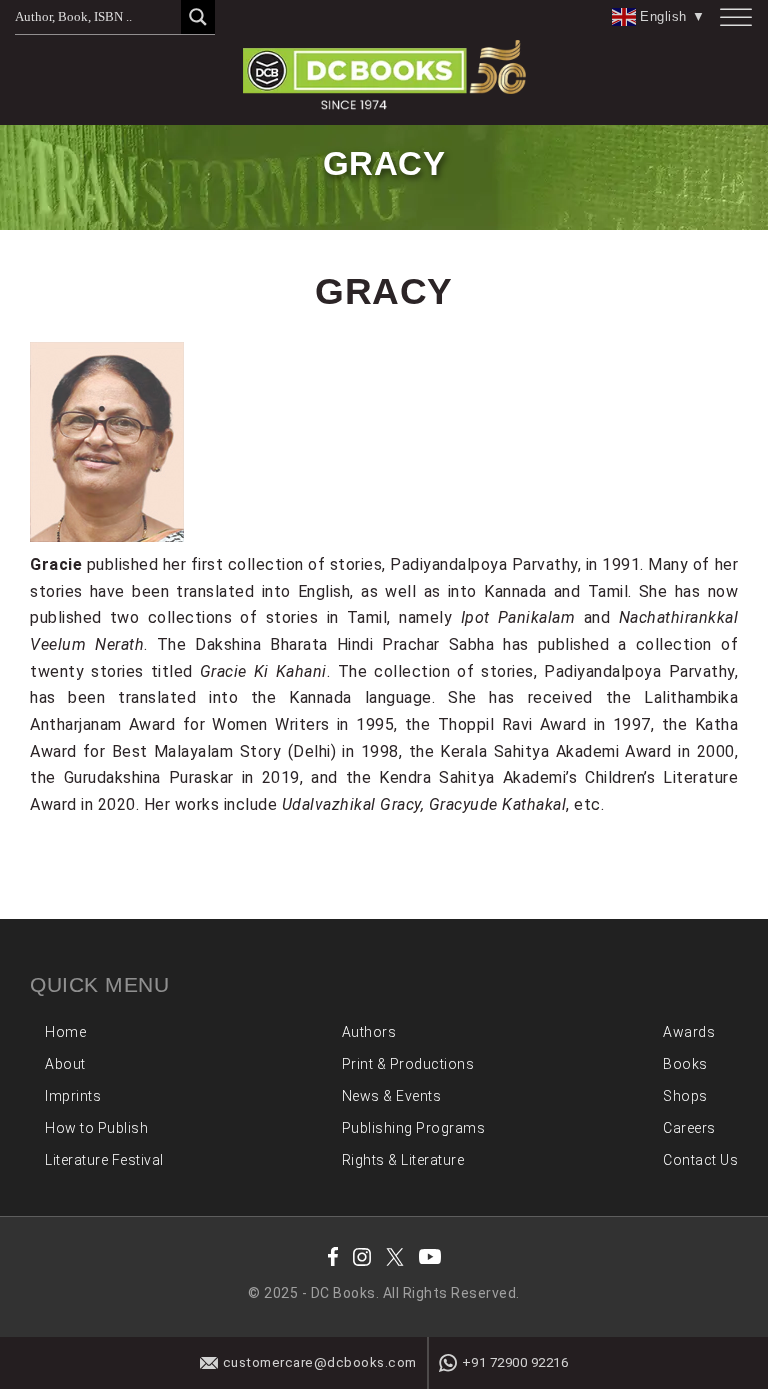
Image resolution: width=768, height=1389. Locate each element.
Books (685, 1064)
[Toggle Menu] (736, 17)
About (65, 1064)
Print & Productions (408, 1064)
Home (65, 1032)
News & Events (392, 1096)
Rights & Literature (403, 1160)
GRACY (384, 291)
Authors (369, 1032)
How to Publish (96, 1128)
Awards (689, 1032)
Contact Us (700, 1160)
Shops (685, 1096)
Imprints (73, 1096)
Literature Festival (104, 1160)
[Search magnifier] (198, 17)
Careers (689, 1128)
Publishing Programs (414, 1128)
